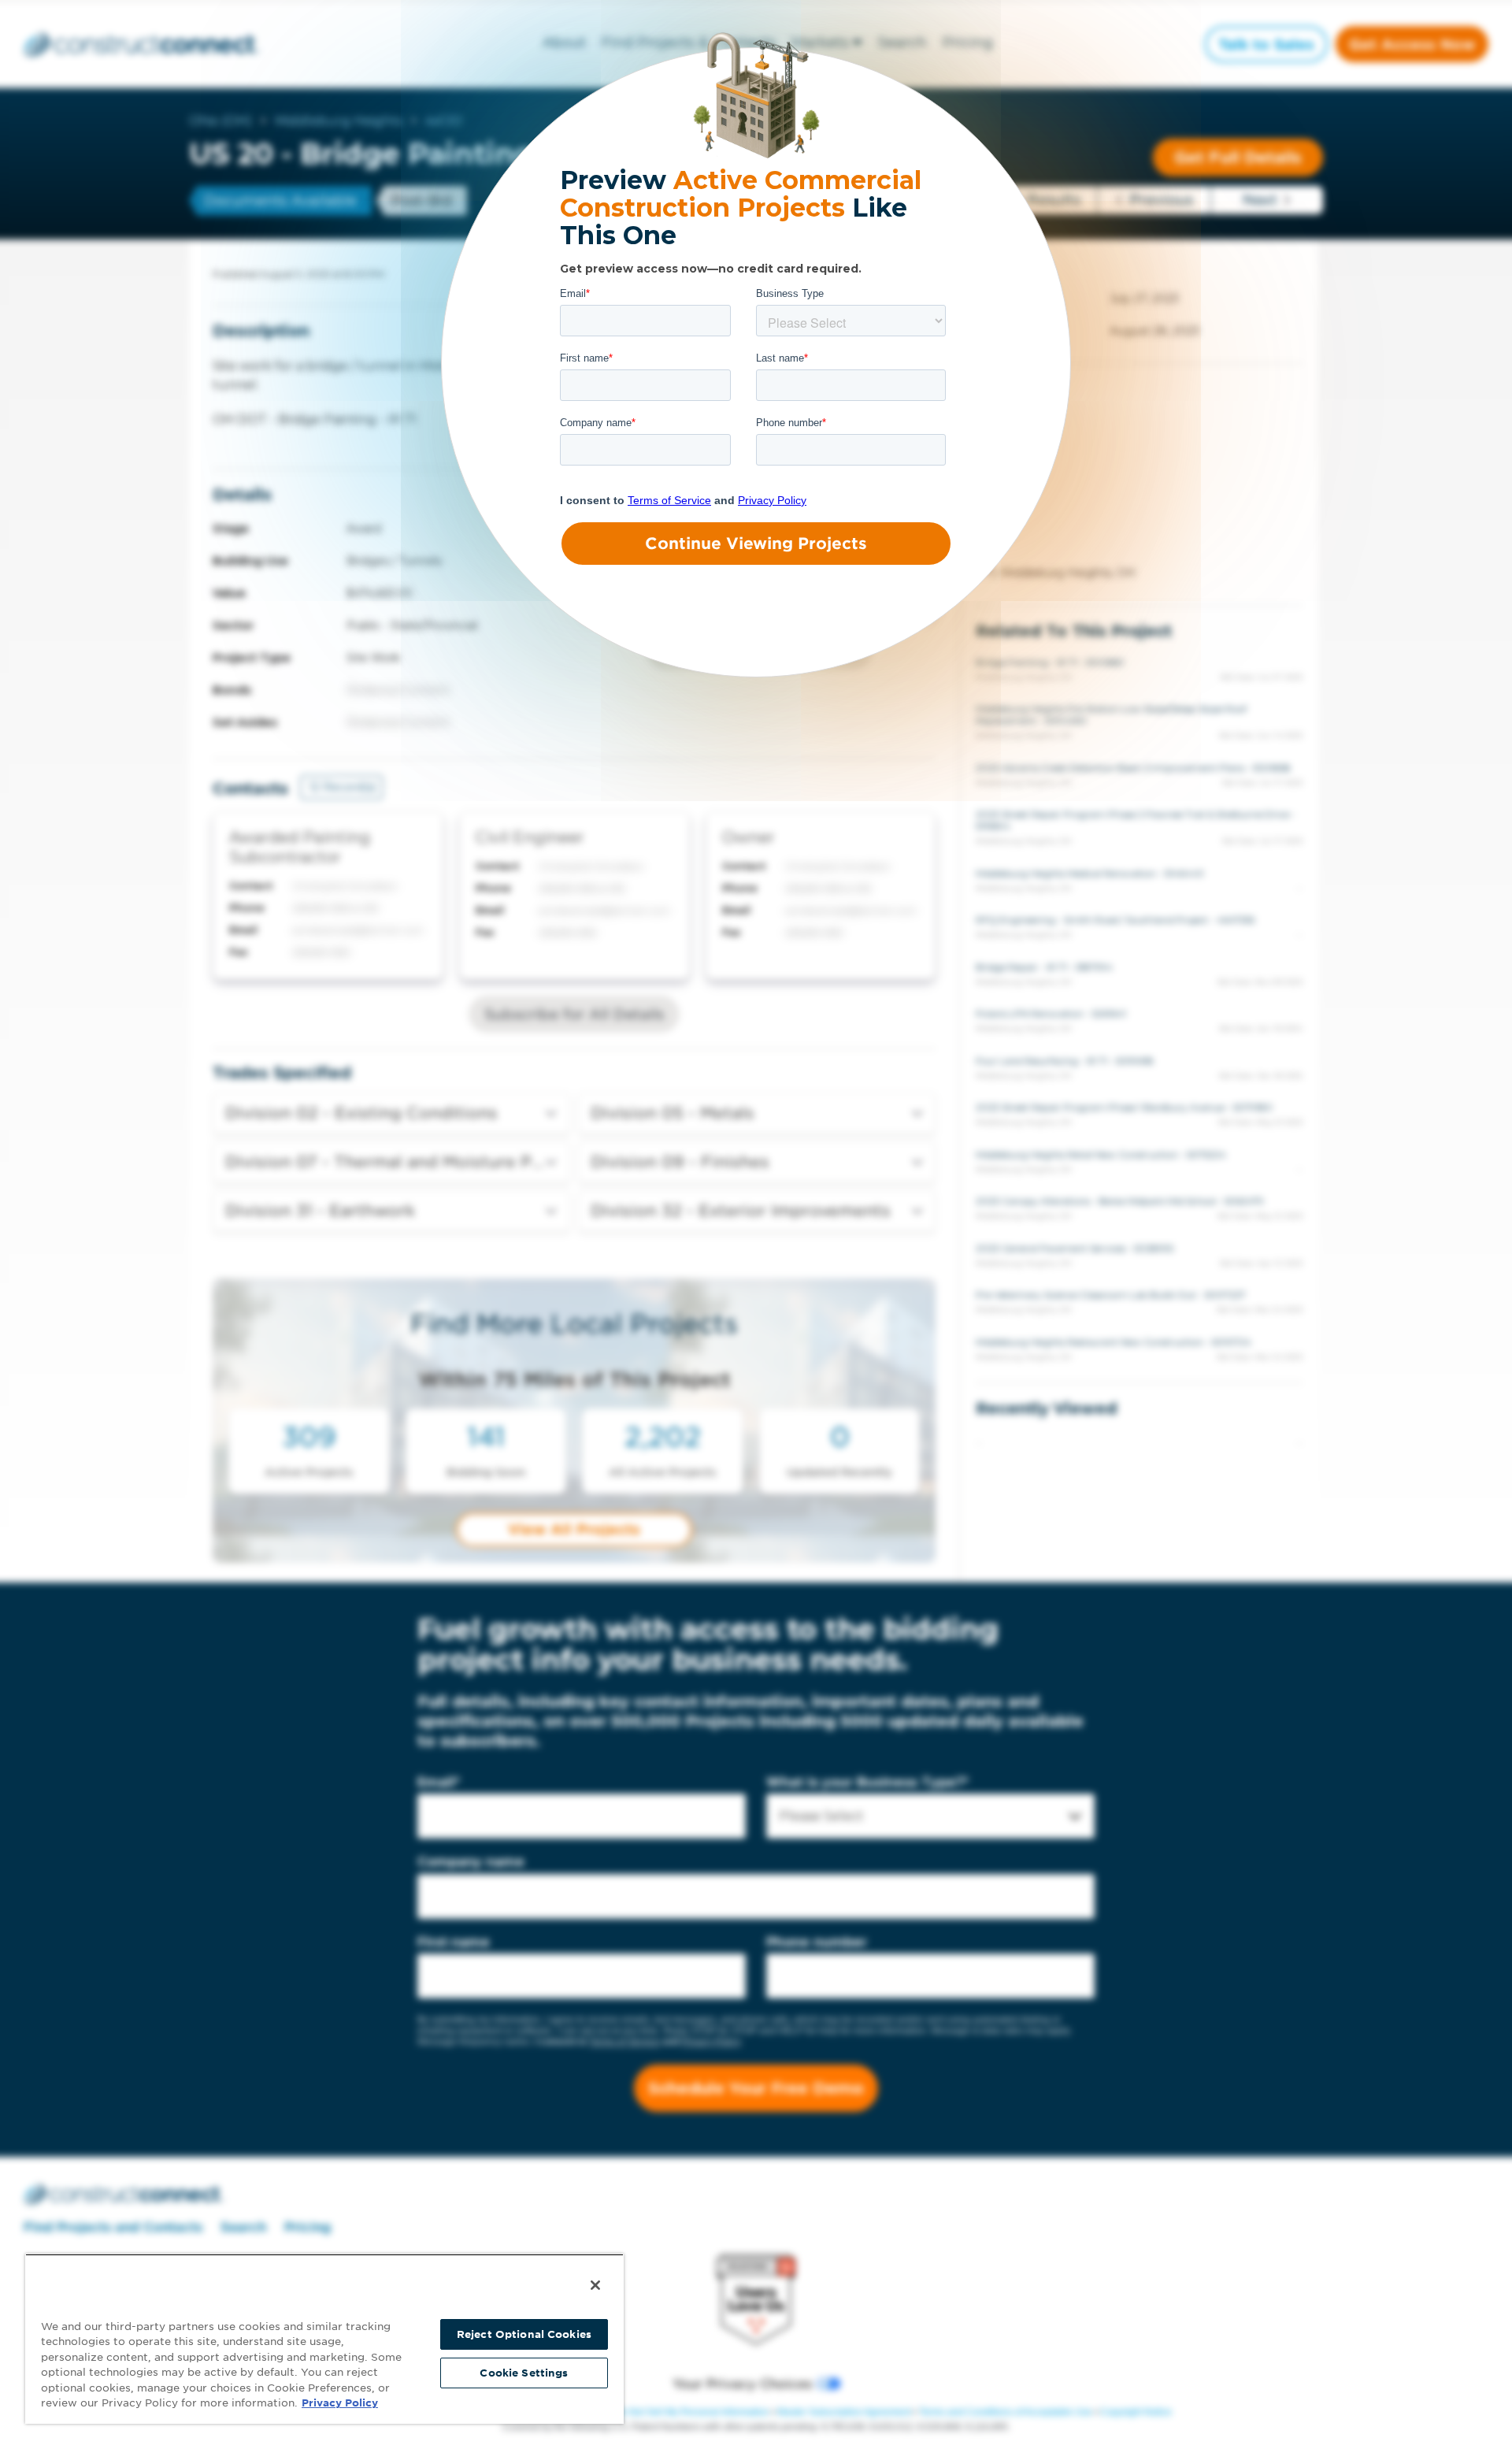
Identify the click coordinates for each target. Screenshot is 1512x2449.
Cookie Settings (524, 2373)
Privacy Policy (340, 2403)
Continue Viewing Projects (756, 544)
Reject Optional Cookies (524, 2334)
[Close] (595, 2285)
